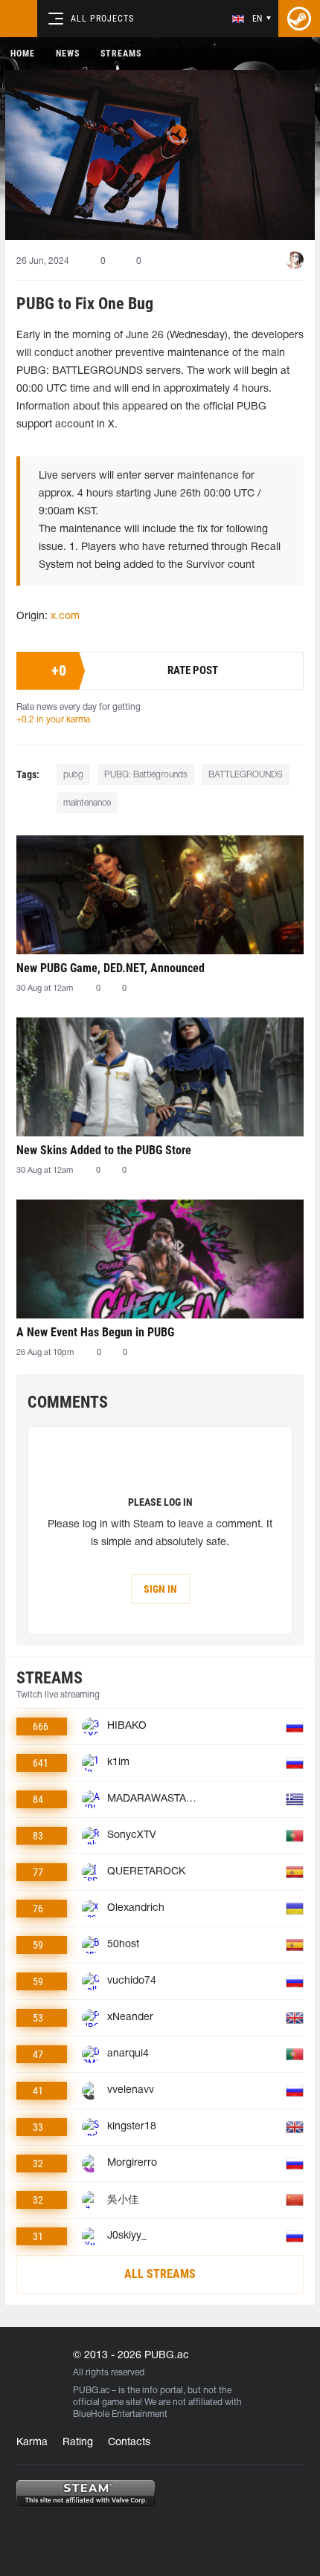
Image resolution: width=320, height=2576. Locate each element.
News (68, 54)
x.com (65, 617)
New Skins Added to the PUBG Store (104, 1150)
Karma (32, 2443)
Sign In (160, 1589)
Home (23, 54)
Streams (121, 54)
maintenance (87, 803)
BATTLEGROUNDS (246, 775)
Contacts (129, 2443)
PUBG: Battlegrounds (146, 775)
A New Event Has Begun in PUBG (95, 1332)
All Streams (160, 2274)
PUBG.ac (91, 2391)
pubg (73, 775)
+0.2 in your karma (53, 720)
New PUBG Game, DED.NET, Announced (111, 968)
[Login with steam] (299, 19)
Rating (78, 2443)
